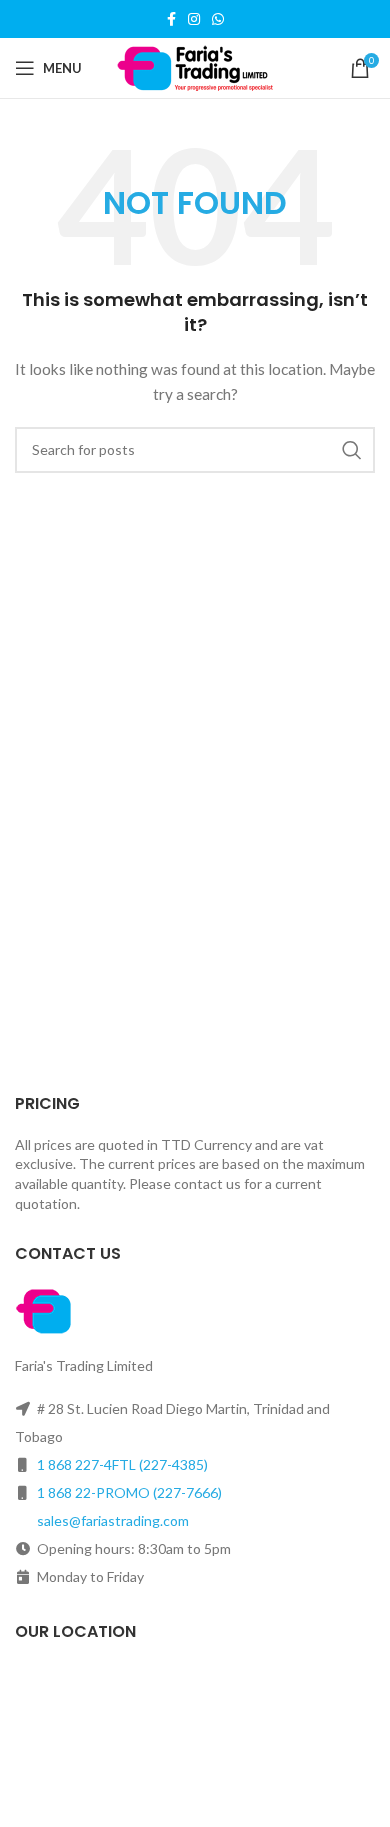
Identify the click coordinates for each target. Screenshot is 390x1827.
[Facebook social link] (171, 19)
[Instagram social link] (194, 19)
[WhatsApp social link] (218, 19)
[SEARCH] (352, 450)
